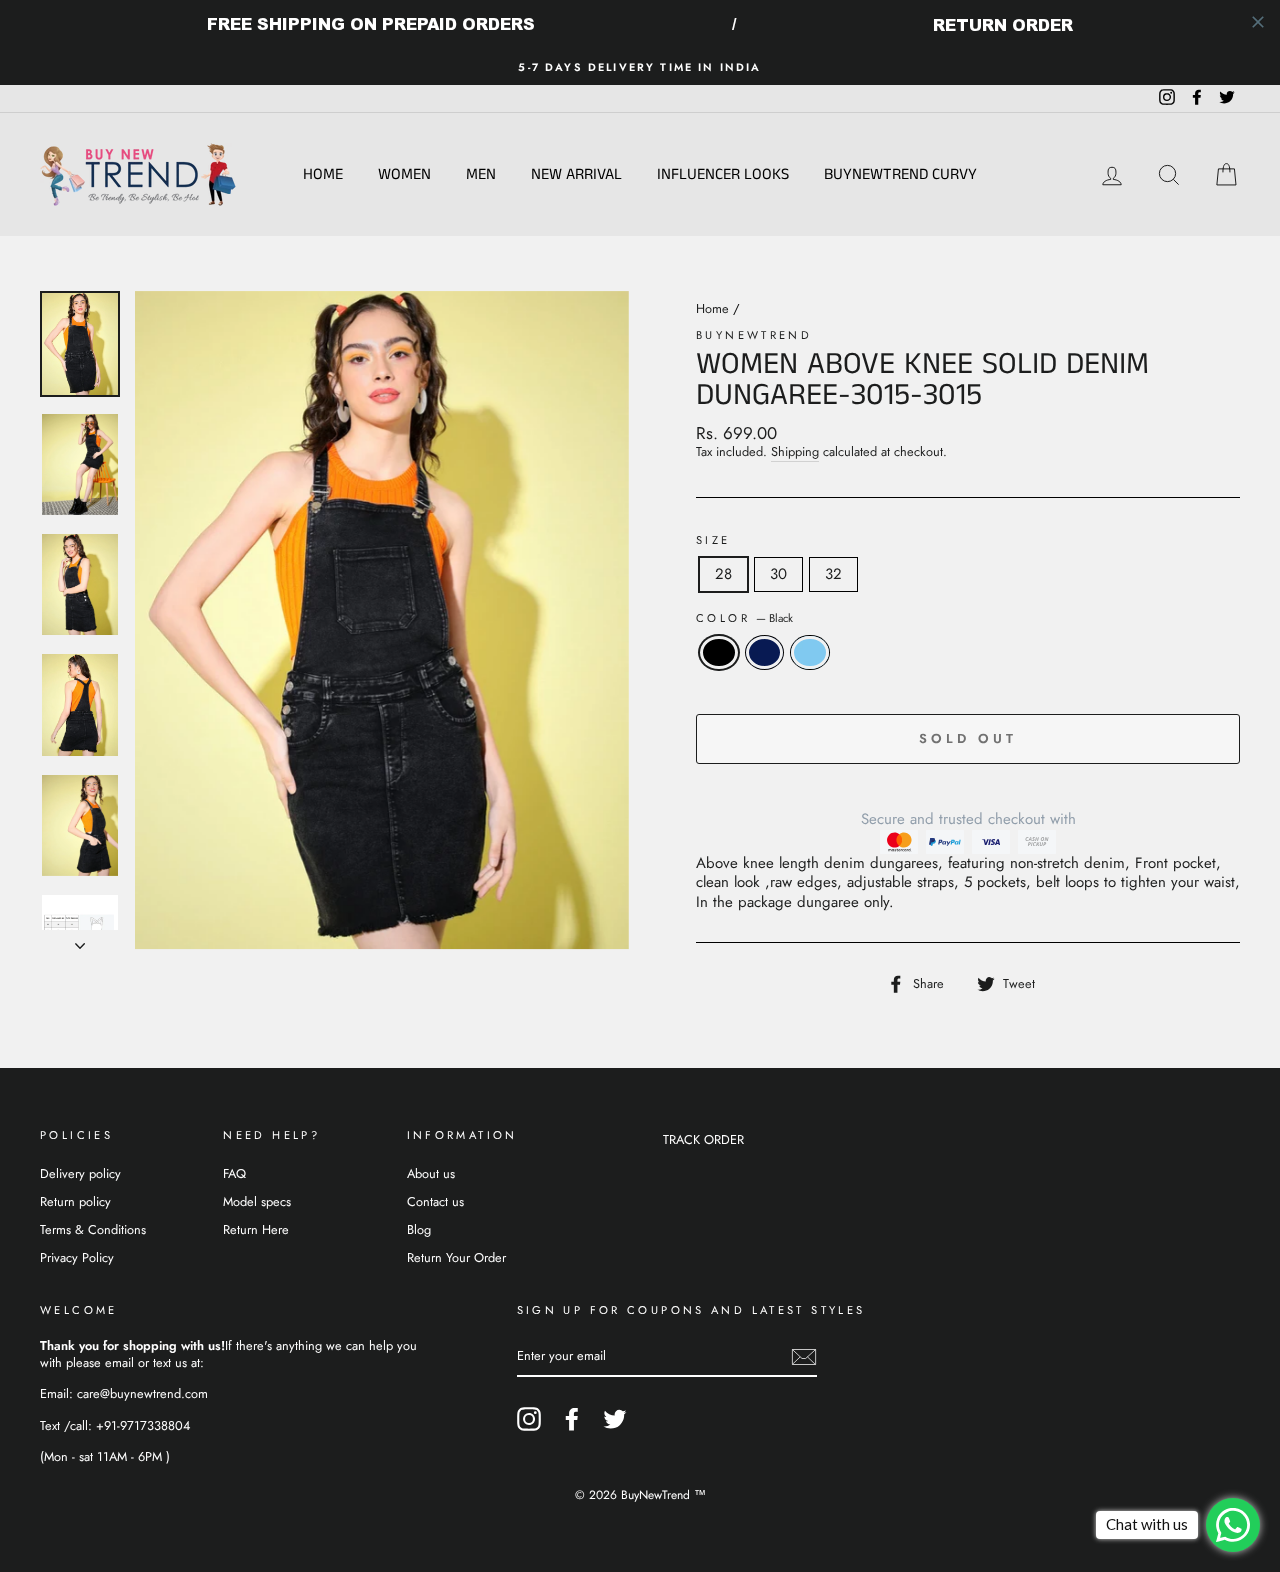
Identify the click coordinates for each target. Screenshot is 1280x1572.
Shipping (795, 452)
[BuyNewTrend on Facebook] (572, 1419)
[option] (640, 67)
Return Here (256, 1229)
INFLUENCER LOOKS (723, 174)
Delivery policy (80, 1173)
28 (723, 574)
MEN (481, 174)
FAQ (234, 1173)
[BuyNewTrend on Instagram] (529, 1419)
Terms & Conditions (93, 1229)
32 (833, 574)
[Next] (80, 940)
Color (744, 618)
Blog (419, 1229)
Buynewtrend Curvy (900, 174)
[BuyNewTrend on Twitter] (615, 1419)
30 (778, 574)
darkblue (765, 653)
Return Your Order (456, 1257)
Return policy (75, 1201)
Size (713, 540)
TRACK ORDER (703, 1139)
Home (323, 174)
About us (431, 1173)
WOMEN (404, 174)
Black (719, 653)
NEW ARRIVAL (576, 174)
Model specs (257, 1201)
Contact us (435, 1201)
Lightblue (810, 653)
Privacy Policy (77, 1257)
